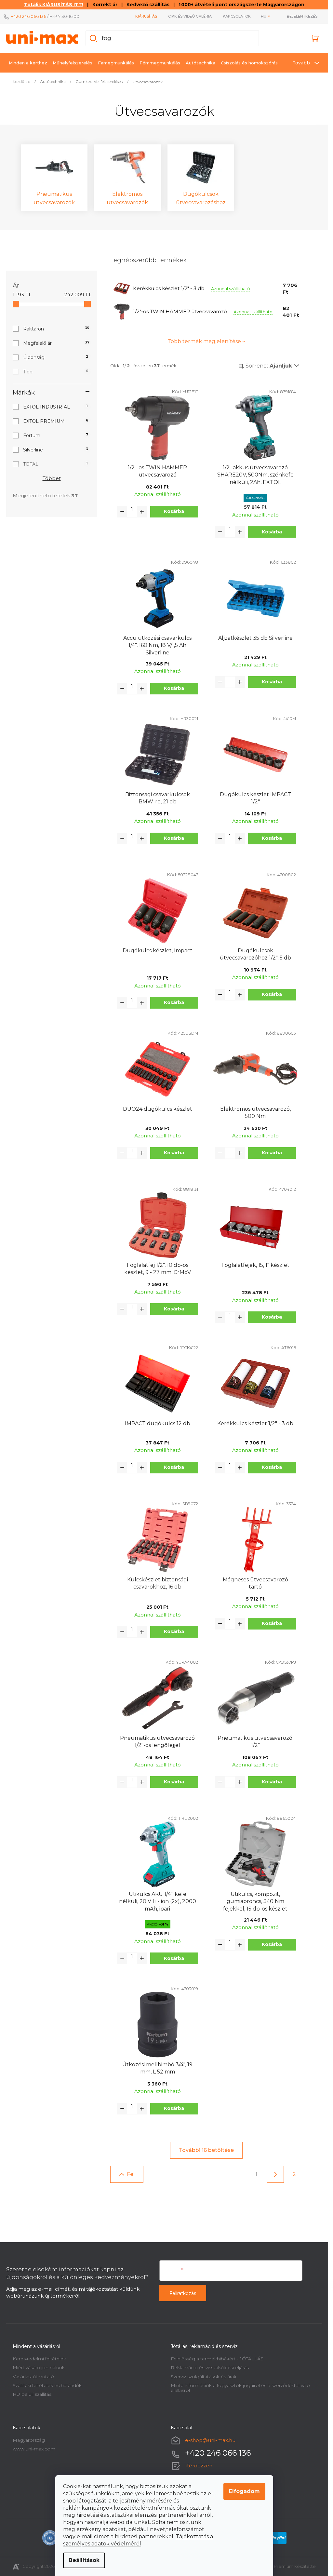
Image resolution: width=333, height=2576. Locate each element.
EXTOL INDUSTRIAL (55, 407)
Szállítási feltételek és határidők (47, 2385)
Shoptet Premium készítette (286, 2566)
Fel (131, 2174)
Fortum (56, 436)
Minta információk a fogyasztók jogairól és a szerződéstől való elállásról (240, 2388)
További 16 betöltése (206, 2150)
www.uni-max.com (34, 2449)
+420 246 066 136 (29, 16)
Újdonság (56, 357)
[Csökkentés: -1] (122, 512)
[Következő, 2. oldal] (275, 2174)
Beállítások (84, 2560)
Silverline (56, 450)
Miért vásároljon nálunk (39, 2368)
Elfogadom (244, 2491)
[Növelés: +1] (142, 512)
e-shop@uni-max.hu (210, 2440)
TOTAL (55, 464)
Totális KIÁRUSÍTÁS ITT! (54, 5)
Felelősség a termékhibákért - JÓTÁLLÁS (217, 2359)
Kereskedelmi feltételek (39, 2359)
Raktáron (56, 329)
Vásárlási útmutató (33, 2377)
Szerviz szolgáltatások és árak (204, 2377)
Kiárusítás (146, 16)
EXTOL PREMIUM (56, 421)
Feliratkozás (183, 2293)
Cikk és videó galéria (190, 16)
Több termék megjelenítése (204, 341)
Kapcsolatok (237, 16)
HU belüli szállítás (32, 2394)
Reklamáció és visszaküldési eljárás (210, 2368)
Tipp (56, 372)
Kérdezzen (199, 2466)
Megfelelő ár (56, 343)
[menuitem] (28, 63)
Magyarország (29, 2440)
